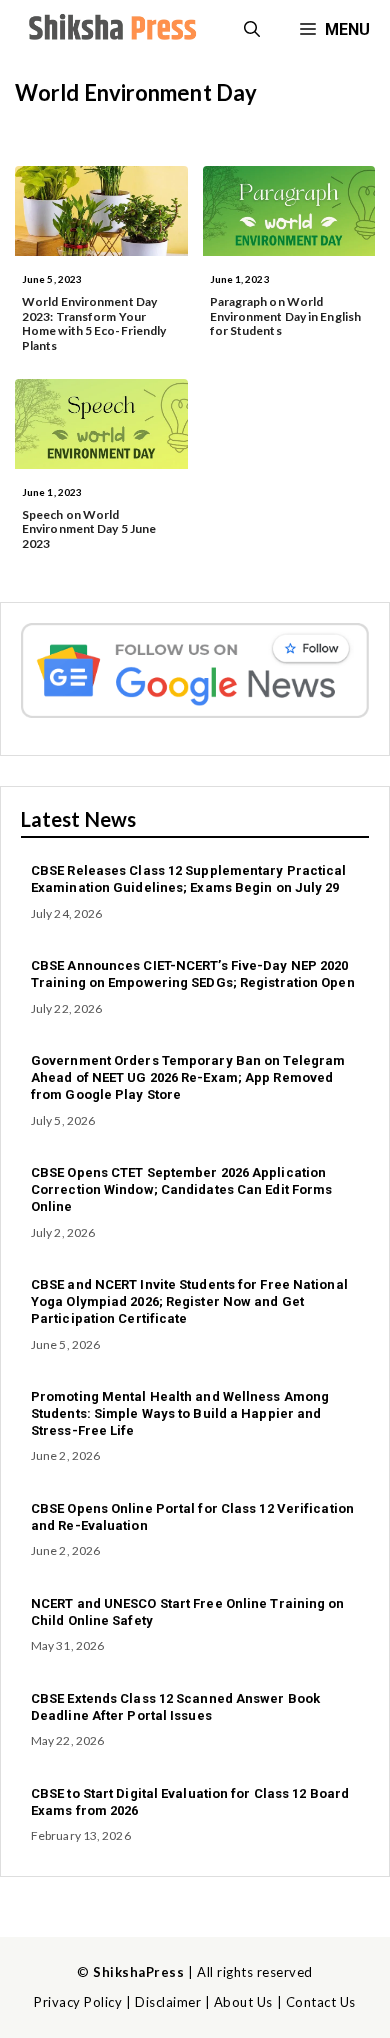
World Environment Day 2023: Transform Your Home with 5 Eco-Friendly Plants (94, 323)
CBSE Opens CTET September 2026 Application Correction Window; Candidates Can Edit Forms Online (181, 1189)
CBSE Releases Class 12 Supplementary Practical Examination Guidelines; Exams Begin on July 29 (189, 879)
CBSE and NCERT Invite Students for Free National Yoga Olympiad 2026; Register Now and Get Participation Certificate (189, 1301)
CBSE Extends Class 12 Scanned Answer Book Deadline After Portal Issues (175, 1707)
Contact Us (321, 2002)
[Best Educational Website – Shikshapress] (110, 30)
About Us (243, 2002)
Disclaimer (168, 2002)
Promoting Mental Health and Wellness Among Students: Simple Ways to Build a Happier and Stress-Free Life (180, 1413)
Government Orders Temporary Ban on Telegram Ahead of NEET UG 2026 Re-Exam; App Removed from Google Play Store (188, 1077)
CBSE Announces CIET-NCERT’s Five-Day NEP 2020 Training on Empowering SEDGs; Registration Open (193, 974)
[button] (252, 30)
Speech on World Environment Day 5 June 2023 (89, 529)
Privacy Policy (78, 2002)
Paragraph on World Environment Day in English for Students (286, 316)
